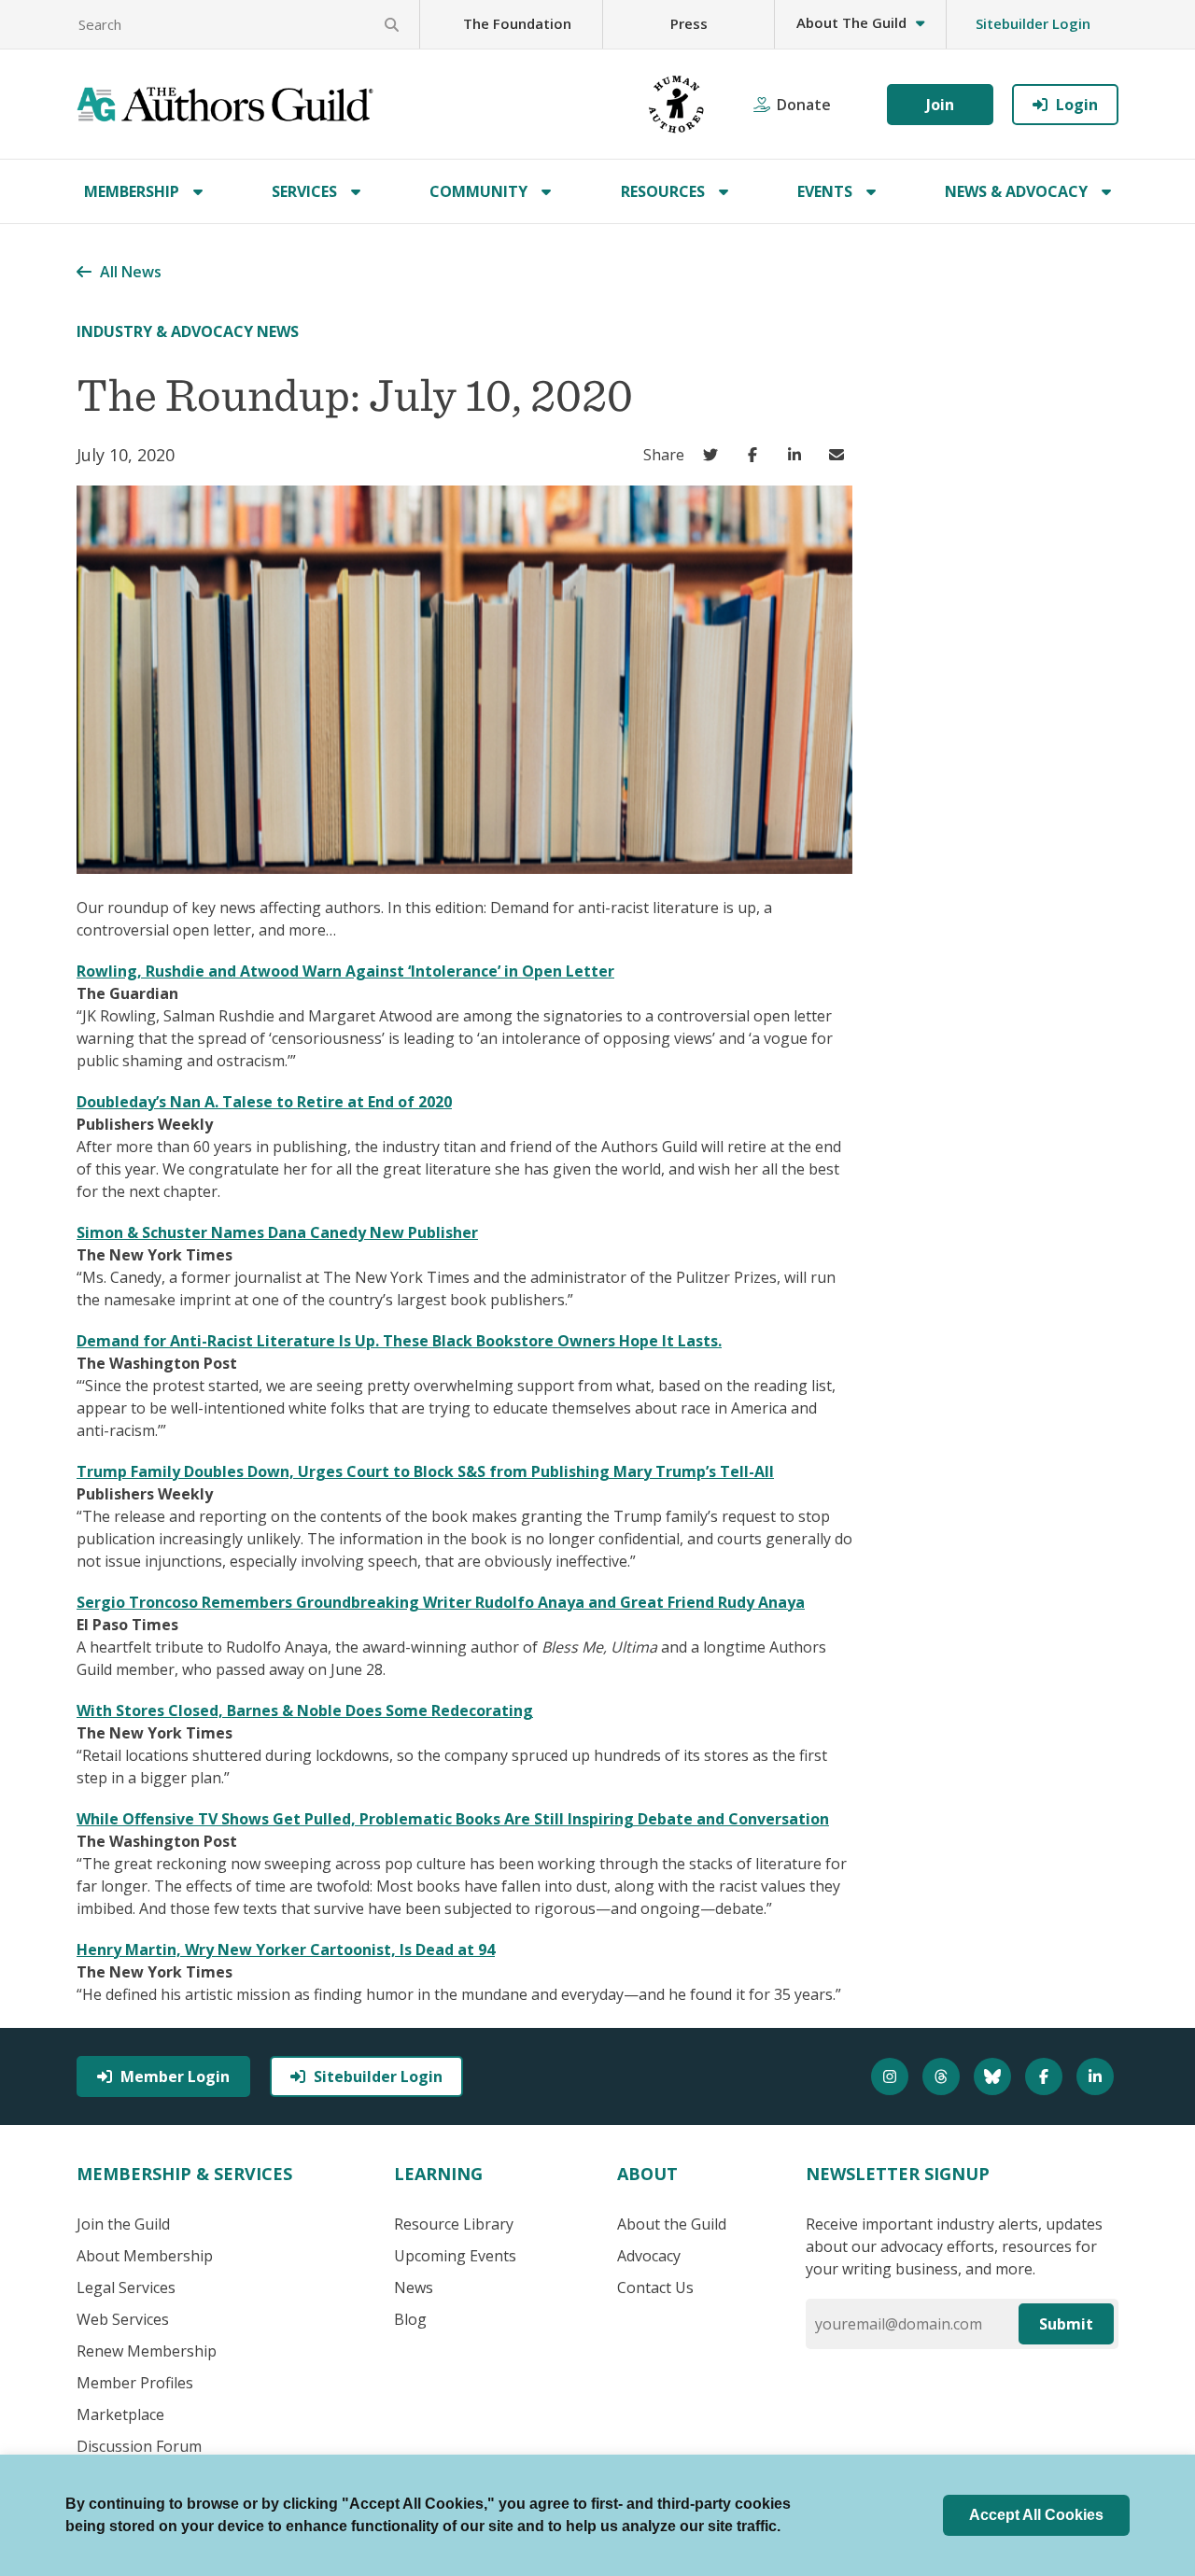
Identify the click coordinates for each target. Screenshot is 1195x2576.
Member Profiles (135, 2383)
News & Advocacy (1016, 191)
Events (825, 191)
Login (1077, 105)
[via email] (841, 455)
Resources (663, 191)
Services (304, 191)
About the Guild (672, 2224)
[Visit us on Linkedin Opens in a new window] (1097, 2076)
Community (478, 191)
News (414, 2287)
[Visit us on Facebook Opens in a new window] (1046, 2076)
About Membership (145, 2256)
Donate (804, 105)
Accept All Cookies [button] (1036, 2515)
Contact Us (655, 2287)
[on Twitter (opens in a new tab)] (715, 455)
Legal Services (126, 2287)
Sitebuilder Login (1033, 23)
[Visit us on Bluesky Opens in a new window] (995, 2076)
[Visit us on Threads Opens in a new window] (943, 2076)
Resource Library (454, 2224)
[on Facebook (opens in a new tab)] (757, 455)
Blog (410, 2319)
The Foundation (517, 23)
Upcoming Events (455, 2256)
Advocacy (649, 2256)
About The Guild (851, 22)
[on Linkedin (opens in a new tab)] (799, 455)
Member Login (175, 2076)
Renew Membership (147, 2351)
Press (689, 23)
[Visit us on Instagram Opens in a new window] (892, 2076)
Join (940, 105)
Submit (1066, 2324)
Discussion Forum (139, 2446)
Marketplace (120, 2414)
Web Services (123, 2319)
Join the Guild (123, 2224)
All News (131, 272)
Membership (132, 191)
